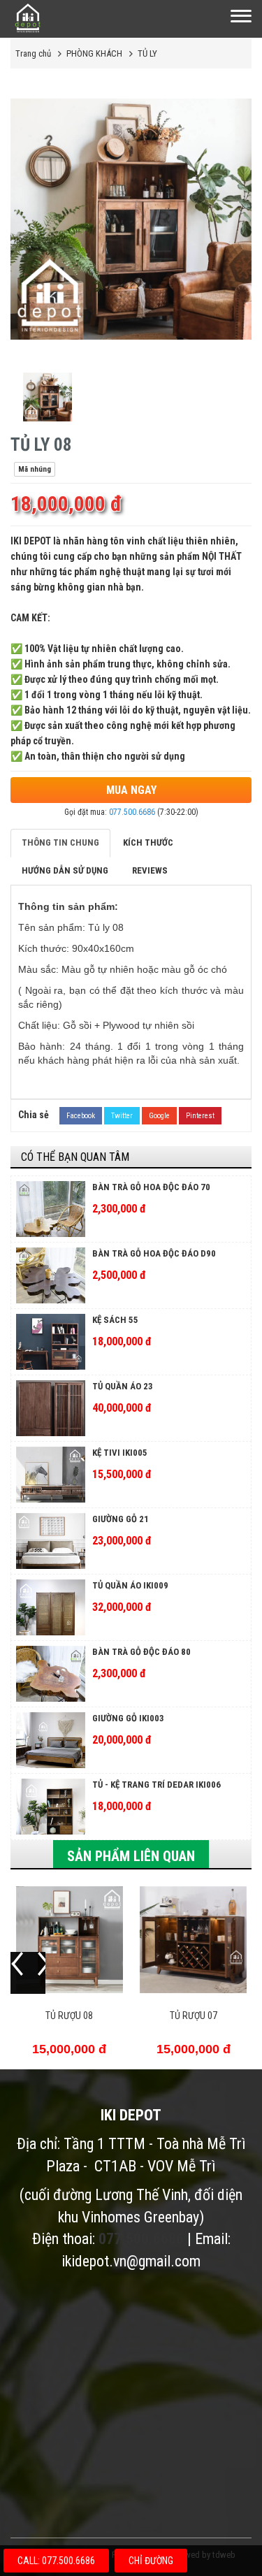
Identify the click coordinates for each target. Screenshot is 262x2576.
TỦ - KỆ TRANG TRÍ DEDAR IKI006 (157, 1785)
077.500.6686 (132, 812)
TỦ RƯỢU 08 (69, 2016)
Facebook (81, 1116)
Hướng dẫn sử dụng (65, 870)
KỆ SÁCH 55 (115, 1320)
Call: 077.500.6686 (56, 2561)
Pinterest (200, 1116)
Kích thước (148, 842)
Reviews (150, 870)
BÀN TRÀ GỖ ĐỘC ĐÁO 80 (141, 1652)
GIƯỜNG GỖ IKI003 (128, 1718)
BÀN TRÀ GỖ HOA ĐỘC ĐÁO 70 (151, 1187)
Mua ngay (131, 790)
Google (159, 1116)
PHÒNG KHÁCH (94, 53)
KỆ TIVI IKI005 (120, 1453)
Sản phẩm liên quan (131, 1856)
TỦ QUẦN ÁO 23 (123, 1386)
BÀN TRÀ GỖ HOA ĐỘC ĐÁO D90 (154, 1253)
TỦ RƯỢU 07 (194, 2016)
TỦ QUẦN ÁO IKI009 (130, 1585)
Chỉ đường (151, 2561)
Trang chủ (33, 53)
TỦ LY (147, 53)
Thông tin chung (60, 842)
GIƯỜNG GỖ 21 (121, 1519)
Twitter (122, 1116)
